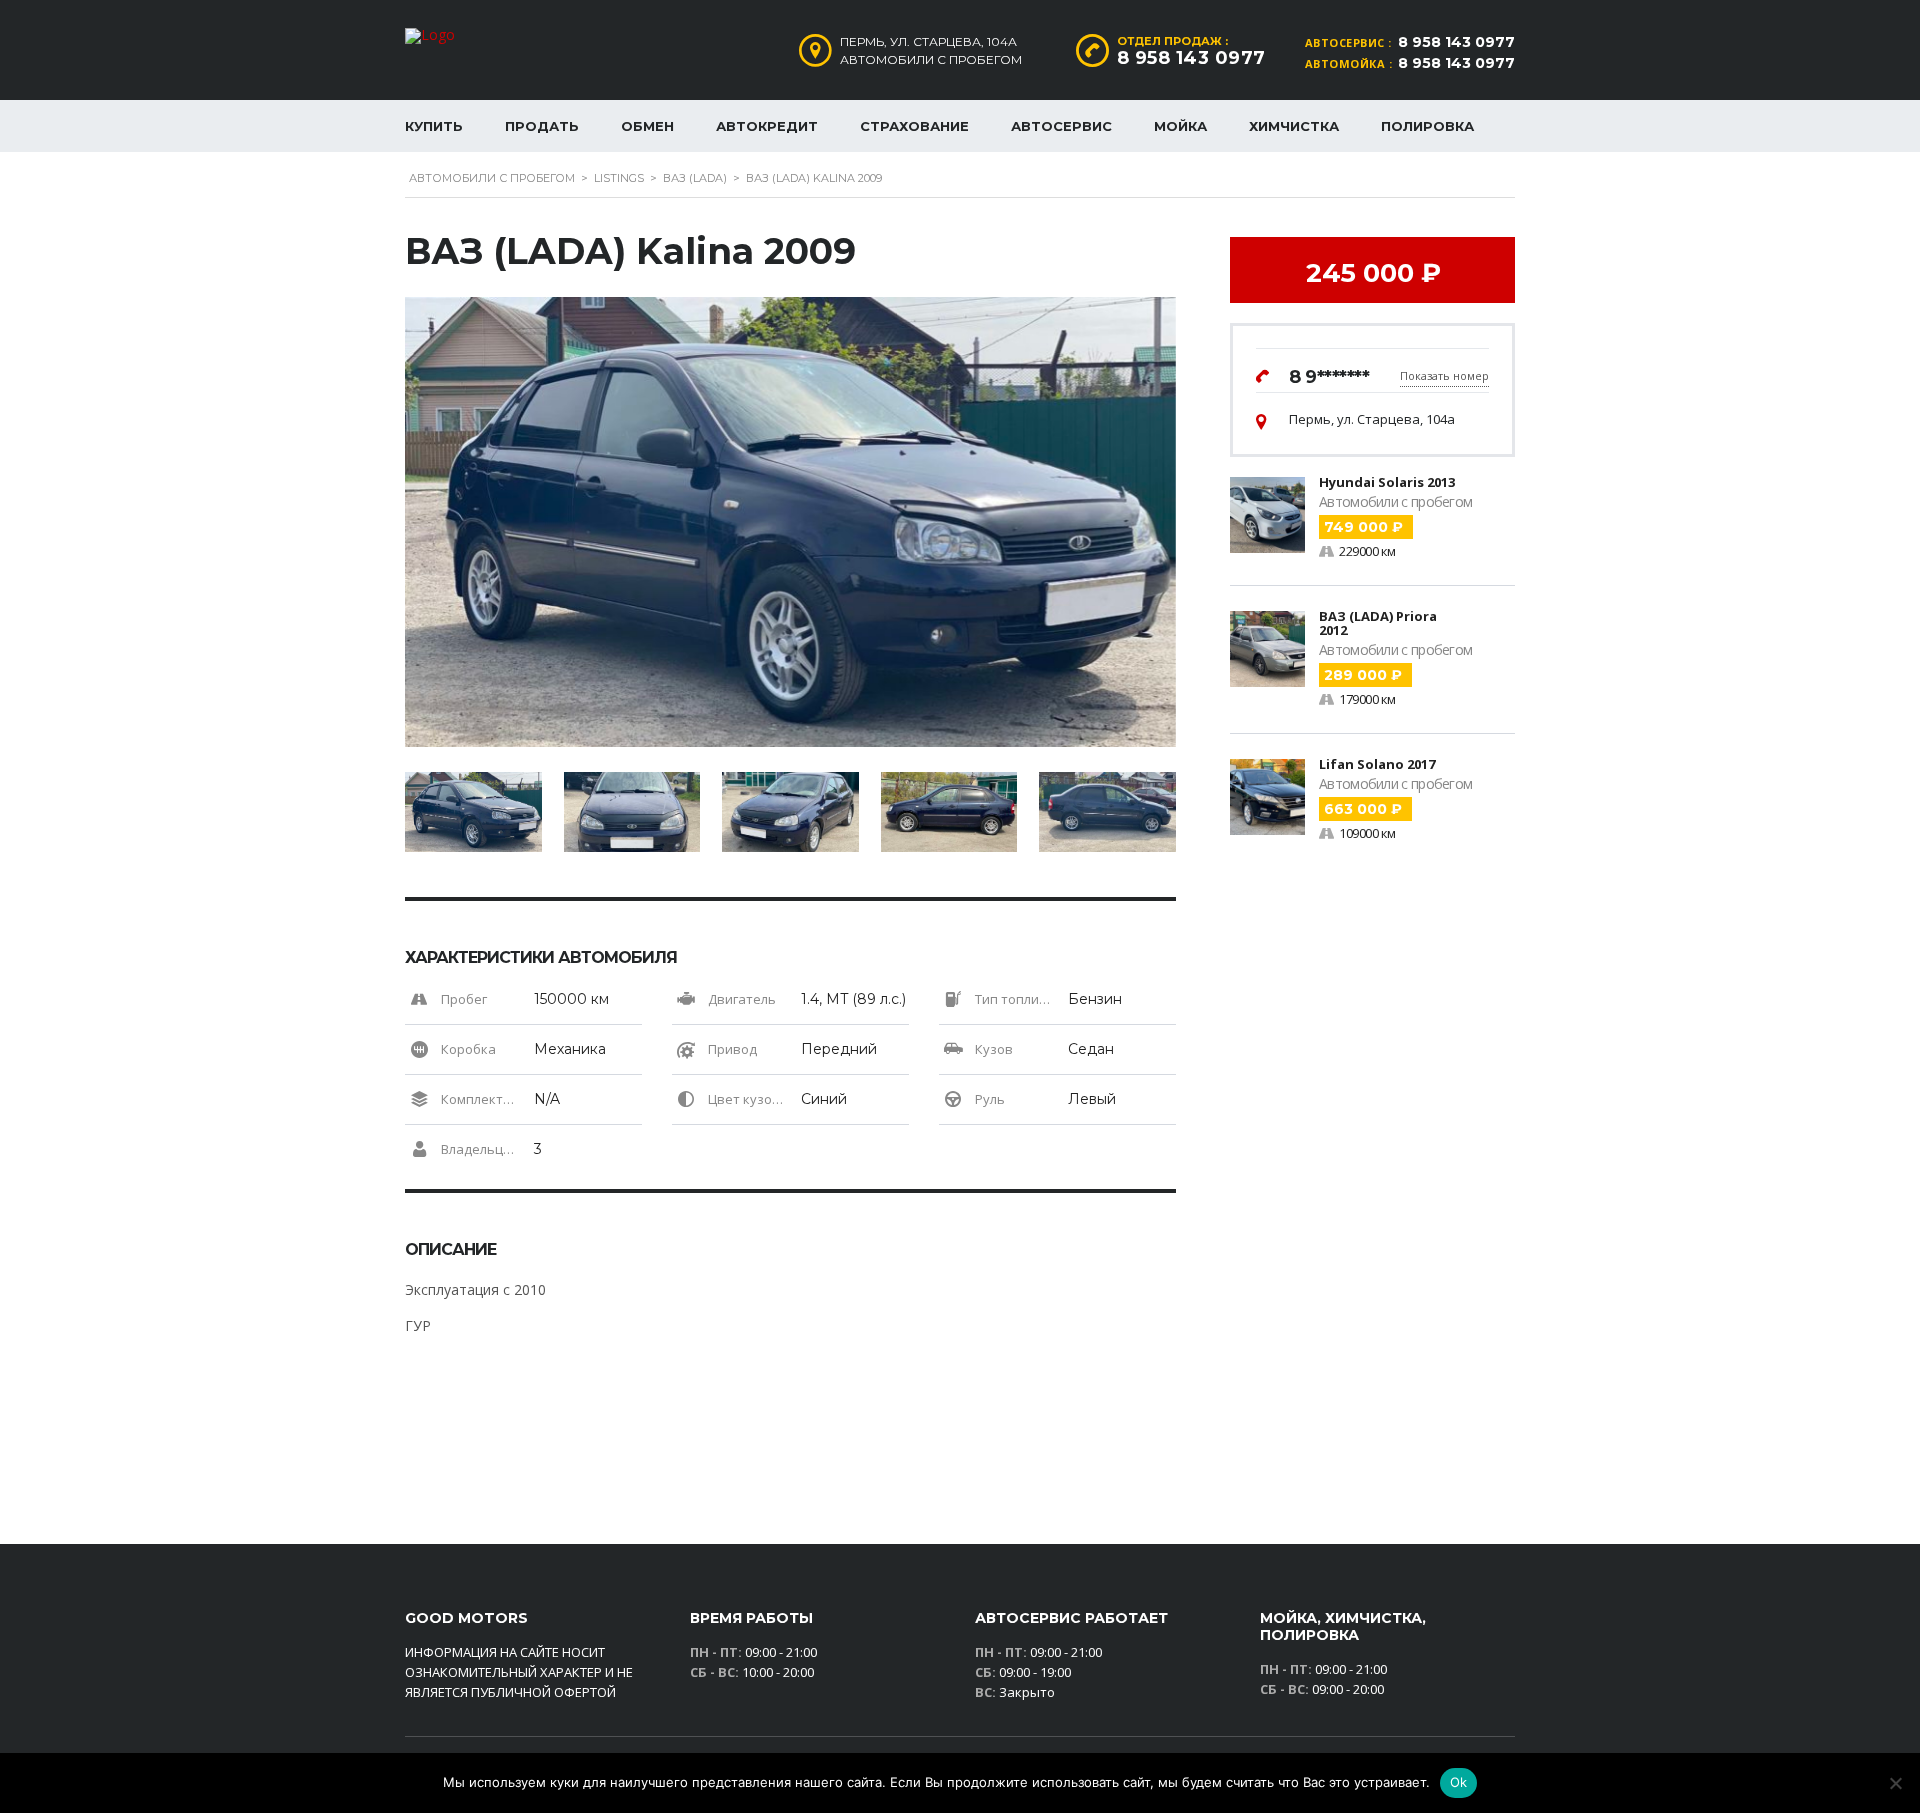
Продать (542, 126)
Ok (1459, 1782)
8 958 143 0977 (1456, 42)
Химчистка (1294, 126)
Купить (434, 126)
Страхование (914, 126)
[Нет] (1895, 1783)
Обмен (647, 126)
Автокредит (767, 126)
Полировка (1427, 126)
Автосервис (1061, 126)
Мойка (1180, 126)
